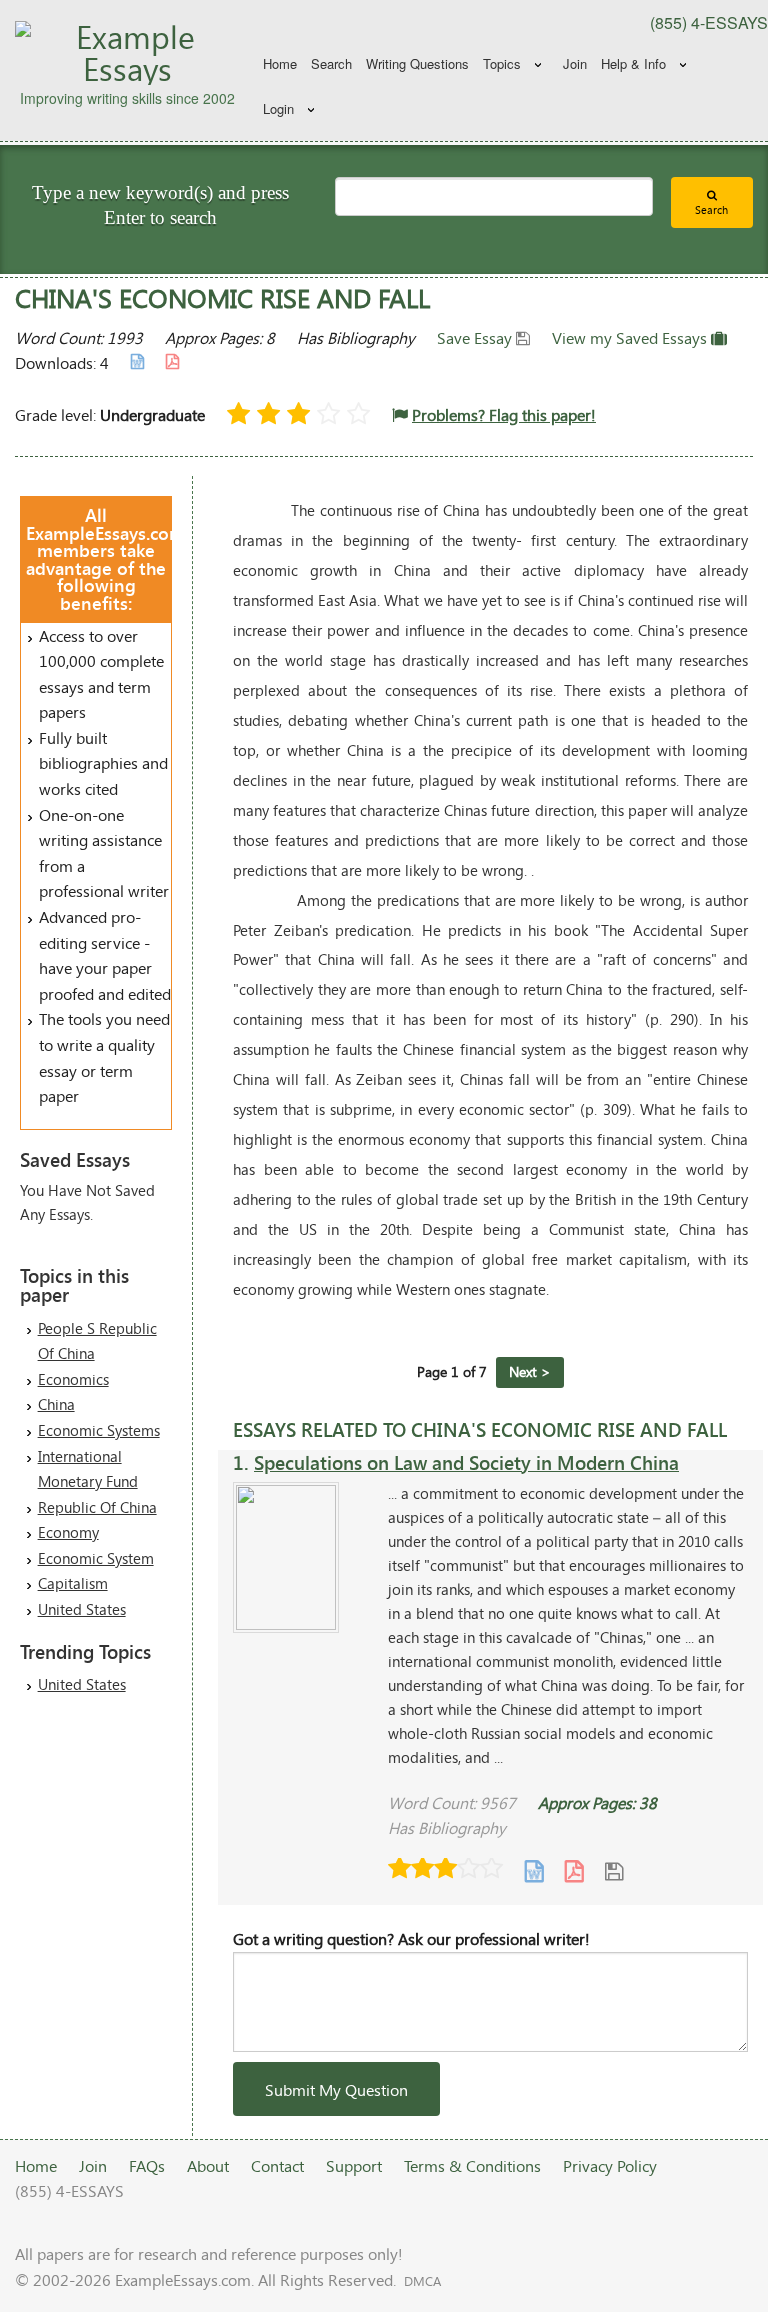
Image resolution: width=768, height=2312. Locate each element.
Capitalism (73, 1583)
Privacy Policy (610, 2165)
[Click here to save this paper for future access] (614, 1870)
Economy (68, 1532)
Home (280, 63)
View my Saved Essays (631, 337)
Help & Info (633, 63)
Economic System (96, 1558)
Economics (73, 1379)
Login (278, 108)
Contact (277, 2165)
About (208, 2165)
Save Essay (476, 337)
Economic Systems (99, 1430)
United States (82, 1609)
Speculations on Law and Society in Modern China (466, 1462)
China (56, 1404)
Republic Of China (97, 1507)
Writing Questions (417, 63)
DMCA (422, 2281)
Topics (502, 63)
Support (354, 2165)
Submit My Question (336, 2089)
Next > (530, 1371)
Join (575, 63)
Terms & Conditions (472, 2165)
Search (331, 63)
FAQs (147, 2165)
